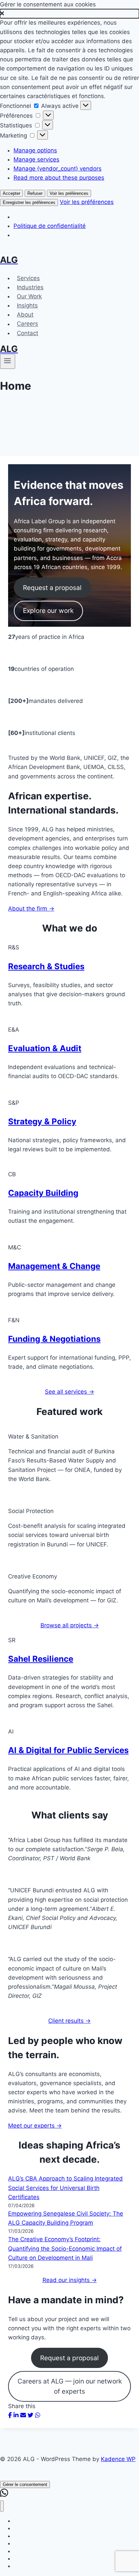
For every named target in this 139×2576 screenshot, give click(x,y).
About (25, 315)
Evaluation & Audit (45, 1048)
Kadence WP (118, 2459)
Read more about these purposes (59, 178)
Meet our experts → (35, 2126)
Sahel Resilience (41, 1659)
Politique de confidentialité (50, 226)
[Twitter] (31, 2415)
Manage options (35, 150)
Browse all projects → (70, 1625)
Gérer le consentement (25, 2484)
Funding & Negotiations (54, 1339)
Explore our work (48, 611)
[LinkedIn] (16, 2415)
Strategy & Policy (42, 1121)
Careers (27, 324)
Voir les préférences (69, 193)
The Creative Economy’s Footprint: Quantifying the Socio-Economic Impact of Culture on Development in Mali (65, 2248)
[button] (69, 14)
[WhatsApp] (38, 2415)
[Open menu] (8, 361)
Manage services (36, 159)
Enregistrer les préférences (29, 202)
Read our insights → (70, 2280)
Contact (27, 333)
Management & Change (54, 1266)
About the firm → (31, 909)
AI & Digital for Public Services (68, 1750)
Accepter (11, 193)
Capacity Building (43, 1193)
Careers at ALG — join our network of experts (70, 2386)
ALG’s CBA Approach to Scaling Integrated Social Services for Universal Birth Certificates (65, 2188)
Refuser (35, 193)
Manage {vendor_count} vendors (58, 169)
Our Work (29, 296)
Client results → (69, 2021)
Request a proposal (52, 588)
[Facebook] (10, 2415)
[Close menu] (2, 2506)
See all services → (69, 1392)
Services (28, 278)
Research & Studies (46, 966)
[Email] (23, 2415)
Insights (27, 305)
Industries (30, 287)
